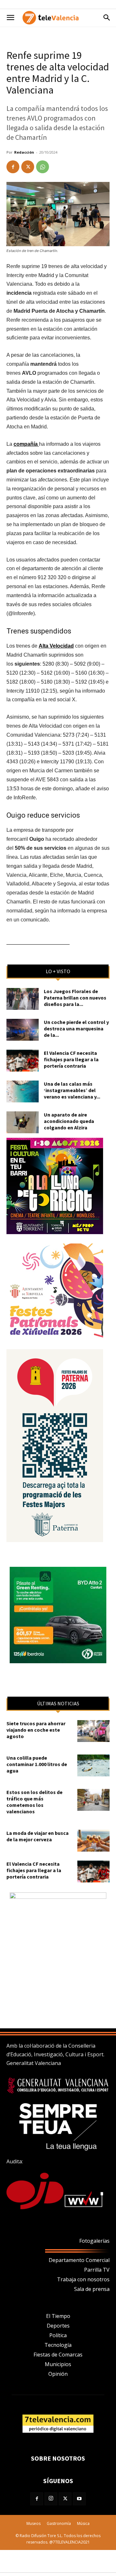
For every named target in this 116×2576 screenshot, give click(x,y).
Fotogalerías (94, 2241)
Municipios (58, 2364)
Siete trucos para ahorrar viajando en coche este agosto (36, 1730)
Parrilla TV (97, 2270)
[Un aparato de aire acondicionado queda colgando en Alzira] (23, 1122)
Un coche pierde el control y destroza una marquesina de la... (76, 1028)
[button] (10, 18)
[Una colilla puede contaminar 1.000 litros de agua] (93, 1766)
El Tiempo (58, 2316)
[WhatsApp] (43, 167)
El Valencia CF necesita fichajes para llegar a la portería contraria (71, 1059)
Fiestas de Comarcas (58, 2355)
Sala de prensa (92, 2289)
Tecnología (58, 2345)
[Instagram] (51, 2499)
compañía (26, 444)
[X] (28, 167)
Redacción (24, 152)
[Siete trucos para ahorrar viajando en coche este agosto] (93, 1731)
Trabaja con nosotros (83, 2279)
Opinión (58, 2374)
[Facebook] (13, 167)
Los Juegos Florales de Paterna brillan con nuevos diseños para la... (75, 998)
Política (58, 2335)
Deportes (58, 2326)
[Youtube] (79, 2499)
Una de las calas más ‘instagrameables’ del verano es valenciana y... (72, 1090)
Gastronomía (59, 2523)
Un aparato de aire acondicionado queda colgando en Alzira (69, 1121)
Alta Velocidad (56, 646)
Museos (34, 2523)
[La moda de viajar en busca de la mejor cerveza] (93, 1841)
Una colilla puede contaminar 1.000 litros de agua (37, 1764)
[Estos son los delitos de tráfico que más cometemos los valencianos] (93, 1800)
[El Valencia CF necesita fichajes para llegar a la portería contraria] (23, 1061)
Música (83, 2523)
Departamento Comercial (79, 2260)
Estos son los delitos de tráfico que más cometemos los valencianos (34, 1802)
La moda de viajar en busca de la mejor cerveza (38, 1836)
